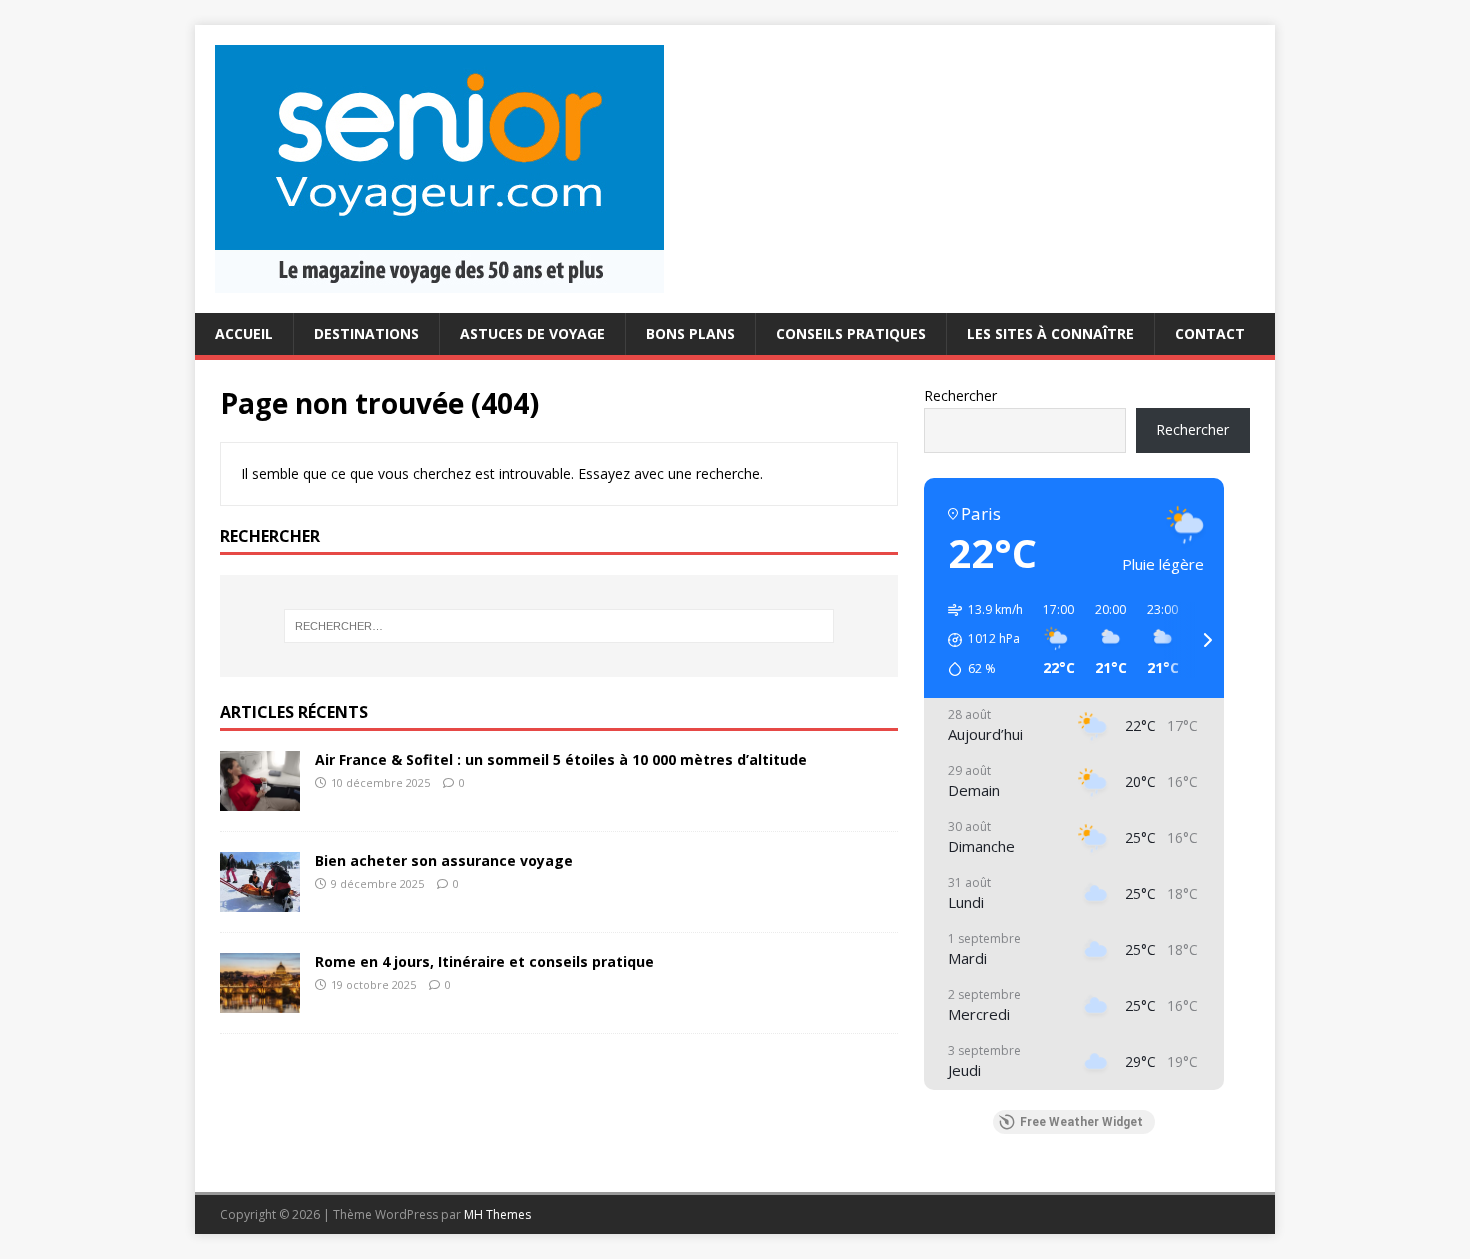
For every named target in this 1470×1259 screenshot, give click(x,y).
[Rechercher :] (559, 626)
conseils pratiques (851, 333)
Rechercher (960, 395)
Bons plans (690, 333)
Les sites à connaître (1050, 333)
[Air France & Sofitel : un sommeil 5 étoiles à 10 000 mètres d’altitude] (260, 798)
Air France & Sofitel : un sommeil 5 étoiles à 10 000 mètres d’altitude (561, 759)
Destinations (366, 333)
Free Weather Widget (1081, 1122)
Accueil (244, 333)
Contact (1210, 333)
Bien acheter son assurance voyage (444, 860)
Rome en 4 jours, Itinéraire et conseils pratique (484, 961)
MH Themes (497, 1214)
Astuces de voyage (532, 333)
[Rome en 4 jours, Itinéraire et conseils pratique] (260, 1000)
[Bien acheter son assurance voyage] (260, 899)
